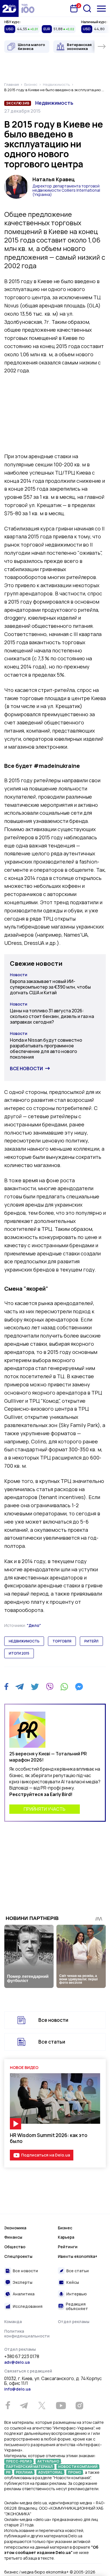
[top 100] (28, 8)
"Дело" (34, 1625)
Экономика (15, 2228)
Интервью (77, 2294)
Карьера (66, 2237)
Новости (19, 975)
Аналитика (24, 2294)
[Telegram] (20, 1687)
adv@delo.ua (17, 2362)
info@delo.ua (17, 2389)
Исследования (28, 2306)
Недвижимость (54, 103)
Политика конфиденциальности (27, 2334)
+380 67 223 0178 (22, 2357)
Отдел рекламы (74, 2322)
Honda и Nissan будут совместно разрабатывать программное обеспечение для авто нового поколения (46, 1048)
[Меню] (101, 9)
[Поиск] (87, 8)
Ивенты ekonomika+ (78, 2256)
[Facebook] (6, 1687)
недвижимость (24, 1641)
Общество (15, 2247)
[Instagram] (79, 2405)
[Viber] (50, 1687)
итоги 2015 (19, 1653)
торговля (62, 1641)
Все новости (26, 1069)
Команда (13, 2322)
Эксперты (23, 2282)
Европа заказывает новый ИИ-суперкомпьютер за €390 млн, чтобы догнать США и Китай (50, 987)
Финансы (13, 2237)
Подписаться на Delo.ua (46, 2155)
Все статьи (52, 2042)
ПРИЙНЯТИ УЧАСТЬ (45, 1809)
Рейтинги (68, 2247)
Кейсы (73, 2282)
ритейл (91, 1641)
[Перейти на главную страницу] (9, 8)
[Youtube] (61, 2405)
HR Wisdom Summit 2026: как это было (49, 2138)
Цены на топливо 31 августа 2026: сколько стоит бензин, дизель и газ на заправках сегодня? (52, 1016)
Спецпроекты (18, 2256)
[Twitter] (35, 1687)
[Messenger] (79, 1687)
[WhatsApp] (64, 1687)
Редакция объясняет (77, 2306)
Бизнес (65, 2228)
